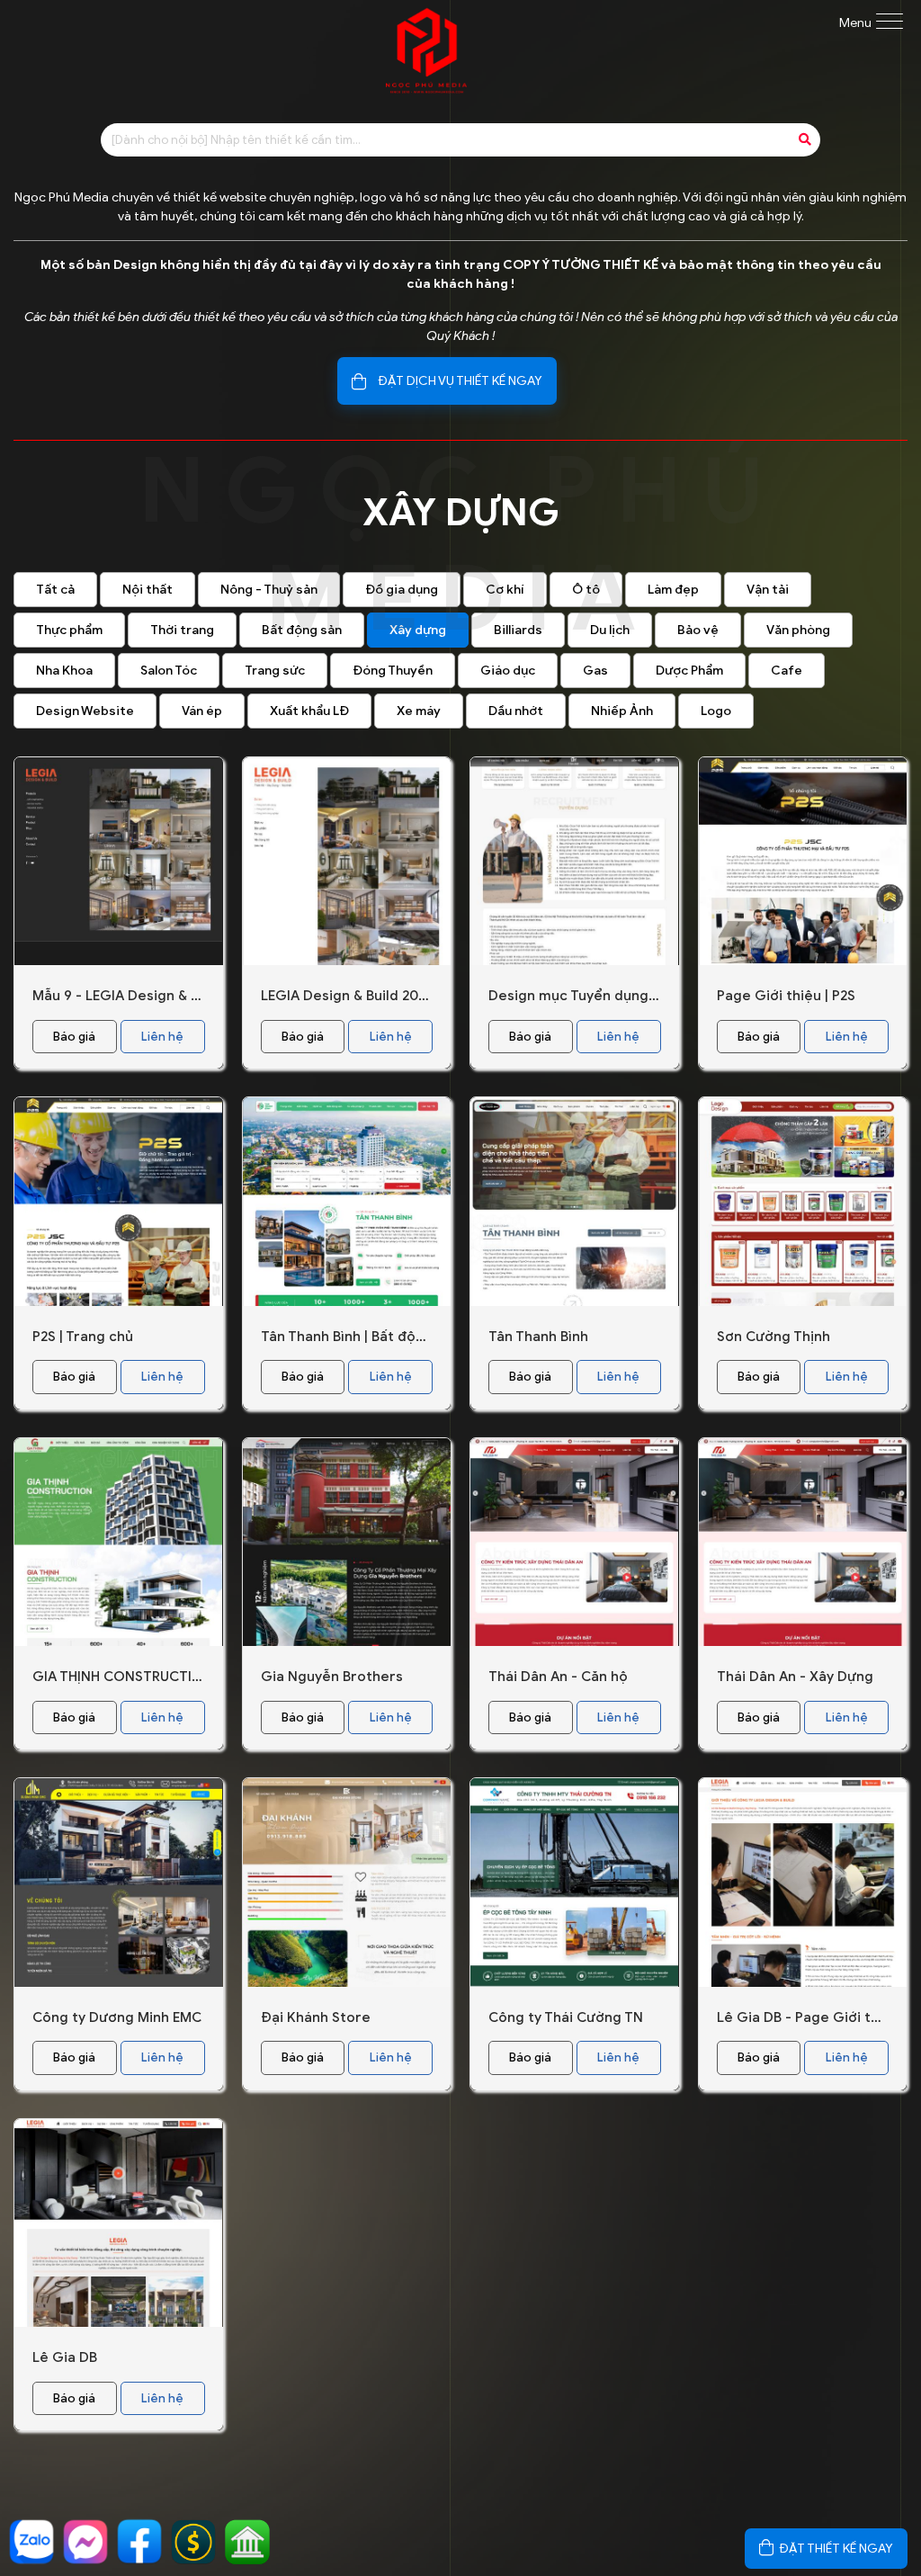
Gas (595, 671)
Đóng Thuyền (393, 671)
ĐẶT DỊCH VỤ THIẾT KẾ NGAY (460, 381)
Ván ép (202, 711)
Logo (716, 711)
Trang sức (275, 671)
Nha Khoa (64, 671)
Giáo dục (508, 671)
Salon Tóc (169, 671)
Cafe (787, 671)
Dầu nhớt (516, 711)
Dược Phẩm (689, 671)
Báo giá (74, 1037)
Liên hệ (162, 1037)
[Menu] (890, 23)
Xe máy (419, 711)
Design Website (85, 711)
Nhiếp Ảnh (622, 711)
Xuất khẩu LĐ (309, 711)
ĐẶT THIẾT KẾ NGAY (836, 2549)
